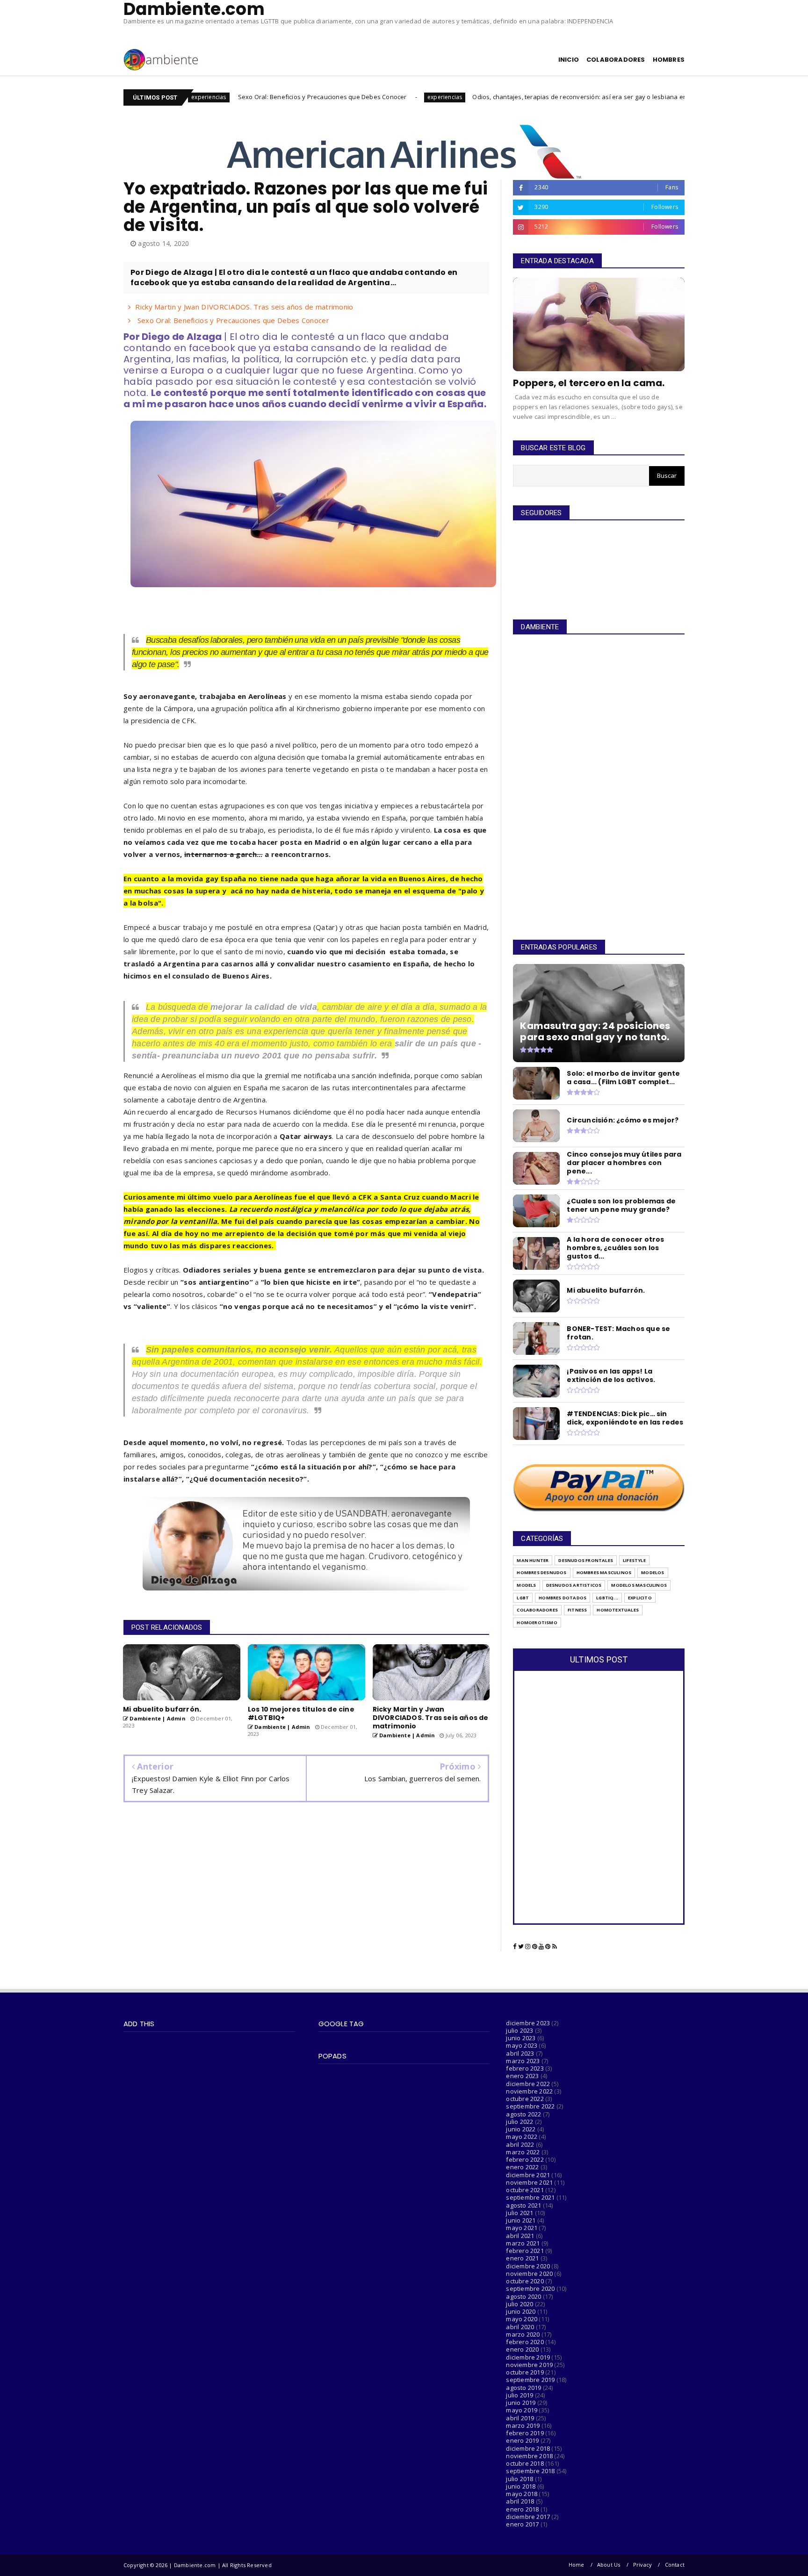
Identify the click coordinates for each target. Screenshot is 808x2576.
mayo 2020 (522, 2319)
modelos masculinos (639, 1585)
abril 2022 (520, 2144)
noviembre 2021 (529, 2182)
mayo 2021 (522, 2228)
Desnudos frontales (586, 1560)
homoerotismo (537, 1623)
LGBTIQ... (607, 1598)
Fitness (577, 1610)
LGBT (523, 1598)
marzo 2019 (523, 2425)
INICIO (569, 60)
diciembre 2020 (528, 2266)
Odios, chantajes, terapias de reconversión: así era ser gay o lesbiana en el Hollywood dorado (493, 97)
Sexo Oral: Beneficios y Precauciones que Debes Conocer (204, 97)
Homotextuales (618, 1610)
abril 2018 (520, 2501)
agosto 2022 (523, 2114)
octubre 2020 (525, 2281)
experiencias (327, 97)
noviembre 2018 (529, 2456)
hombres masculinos (604, 1572)
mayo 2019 (522, 2410)
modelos (653, 1572)
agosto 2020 (523, 2296)
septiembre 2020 (530, 2288)
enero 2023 (522, 2076)
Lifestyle (634, 1560)
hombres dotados (563, 1598)
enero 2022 (522, 2167)
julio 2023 (519, 2030)
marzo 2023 (523, 2061)
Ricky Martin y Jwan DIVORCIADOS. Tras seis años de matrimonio (244, 307)
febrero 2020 (525, 2342)
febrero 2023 (525, 2068)
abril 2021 (520, 2236)
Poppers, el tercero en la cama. (589, 383)
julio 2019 (519, 2395)
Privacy (642, 2565)
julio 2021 (519, 2213)
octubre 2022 (525, 2099)
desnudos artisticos (574, 1585)
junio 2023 (521, 2038)
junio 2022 (521, 2129)
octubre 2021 (525, 2190)
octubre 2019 (525, 2372)
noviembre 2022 (529, 2091)
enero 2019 (522, 2440)
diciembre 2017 (528, 2517)
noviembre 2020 (529, 2274)
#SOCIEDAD (668, 97)
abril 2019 (520, 2418)
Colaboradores (537, 1610)
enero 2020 (522, 2349)
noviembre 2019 (529, 2365)
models (526, 1585)
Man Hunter (533, 1560)
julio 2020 (519, 2304)
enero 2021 (522, 2258)
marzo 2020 (523, 2334)
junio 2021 (521, 2220)
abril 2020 (520, 2327)
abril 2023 (520, 2053)
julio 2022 (519, 2122)
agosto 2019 (523, 2388)
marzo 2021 (523, 2243)
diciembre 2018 (528, 2448)
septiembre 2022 (530, 2106)
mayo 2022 (522, 2137)
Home (577, 2565)
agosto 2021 (523, 2205)
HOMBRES (669, 60)
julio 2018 (519, 2479)
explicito (640, 1598)
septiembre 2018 (530, 2471)
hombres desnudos (541, 1572)
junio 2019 (521, 2403)
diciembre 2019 (528, 2357)
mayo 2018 (522, 2494)
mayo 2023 (522, 2045)
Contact (675, 2565)
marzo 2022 (523, 2152)
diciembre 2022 (528, 2084)
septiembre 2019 (530, 2380)
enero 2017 (522, 2524)
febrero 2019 (525, 2433)
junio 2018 (521, 2486)
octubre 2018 (525, 2463)
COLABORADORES (616, 60)
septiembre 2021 (530, 2197)
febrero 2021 (525, 2251)
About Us (609, 2565)
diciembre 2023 (528, 2023)
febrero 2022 (525, 2159)
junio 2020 (521, 2311)
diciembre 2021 (528, 2175)
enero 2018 (522, 2509)
